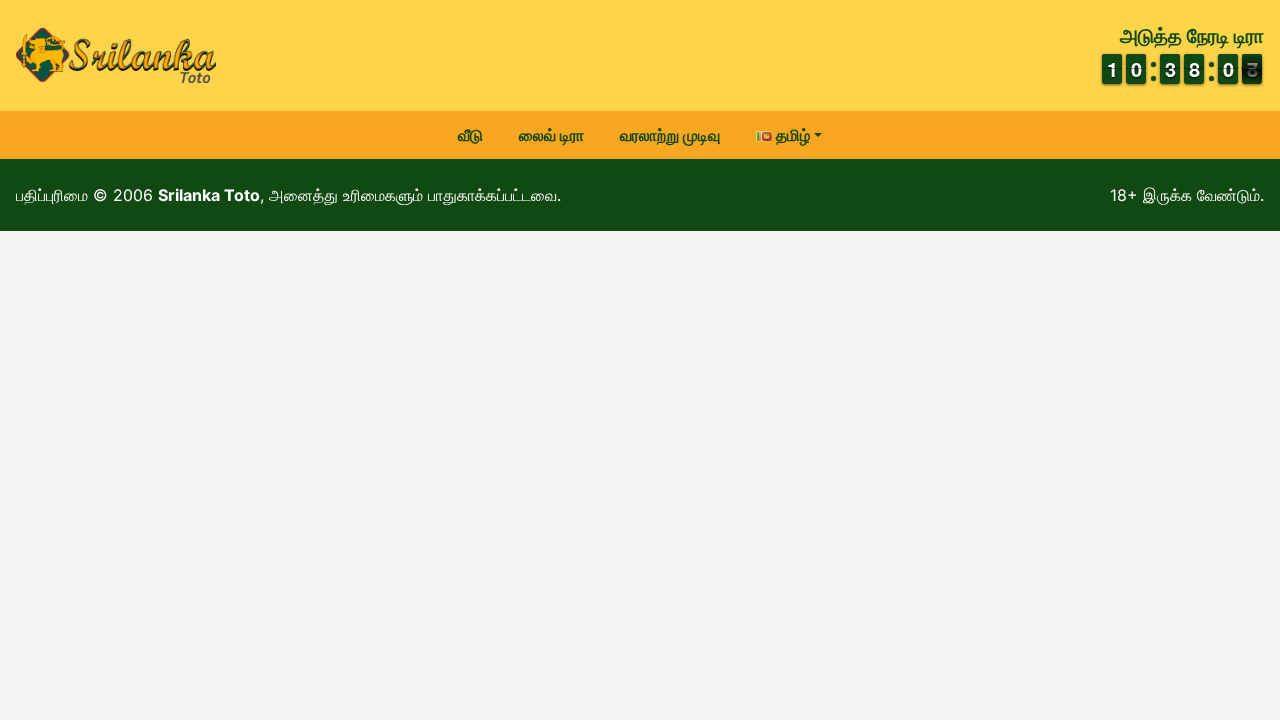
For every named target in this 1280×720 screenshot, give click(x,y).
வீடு (470, 135)
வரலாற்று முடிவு (670, 135)
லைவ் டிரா (551, 135)
